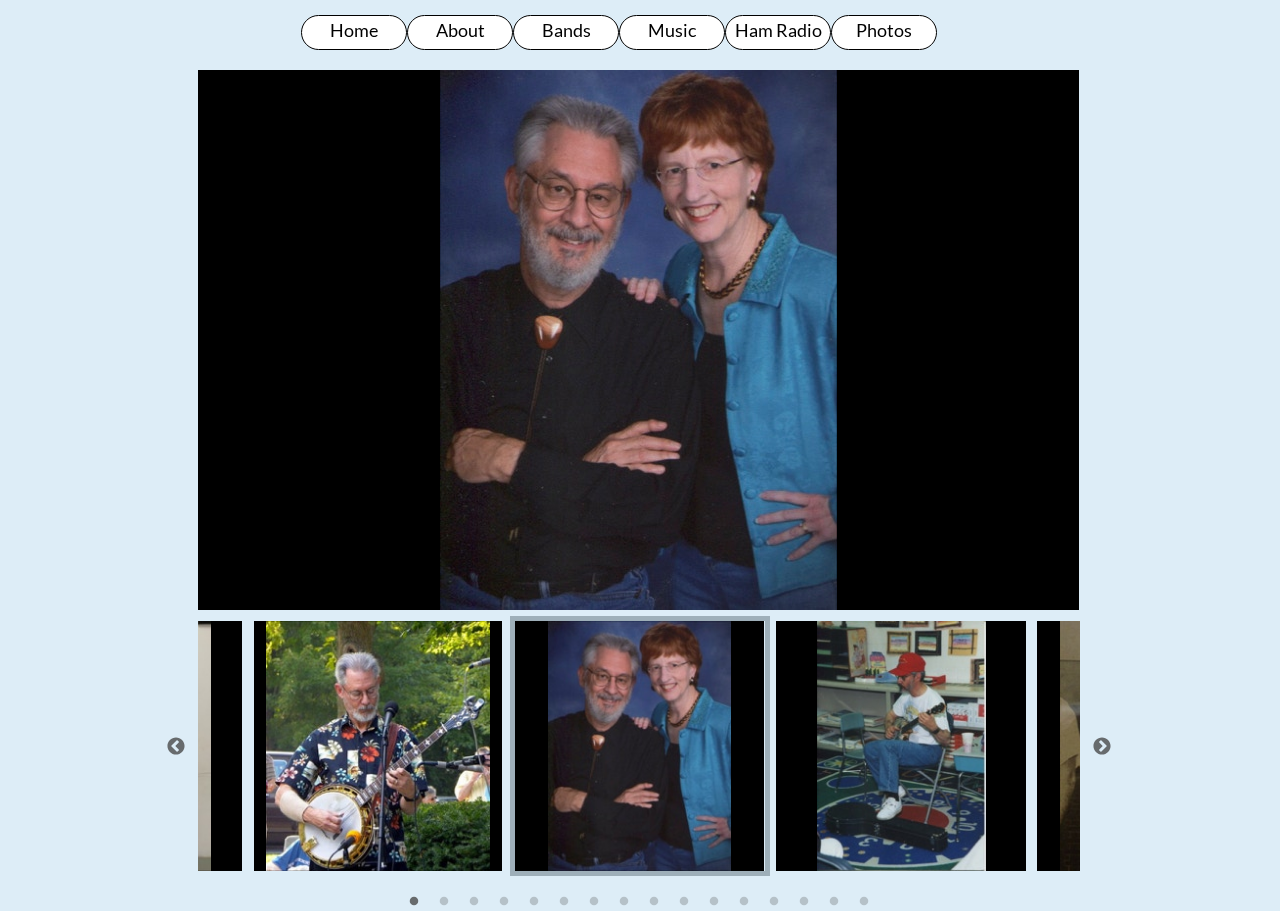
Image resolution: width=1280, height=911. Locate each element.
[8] (624, 901)
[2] (444, 901)
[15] (834, 901)
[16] (864, 901)
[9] (654, 901)
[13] (774, 901)
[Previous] (176, 746)
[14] (804, 901)
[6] (564, 901)
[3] (474, 901)
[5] (534, 901)
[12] (744, 901)
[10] (684, 901)
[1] (414, 901)
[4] (504, 901)
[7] (594, 901)
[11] (714, 901)
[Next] (1102, 746)
